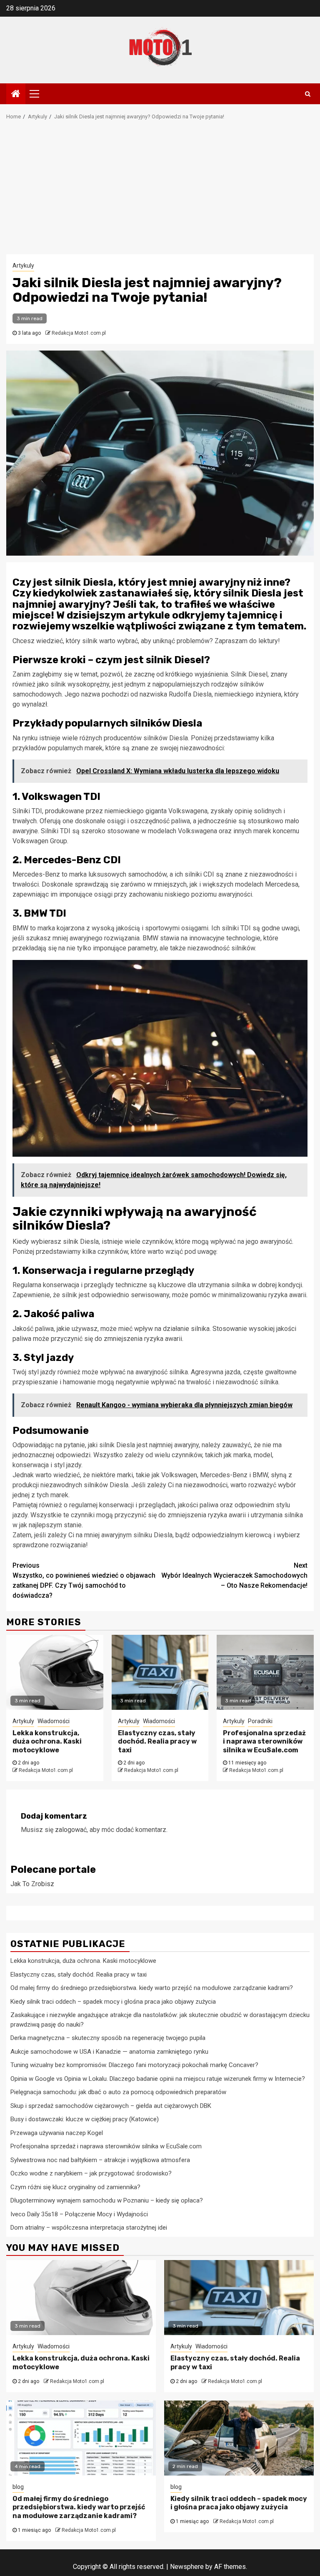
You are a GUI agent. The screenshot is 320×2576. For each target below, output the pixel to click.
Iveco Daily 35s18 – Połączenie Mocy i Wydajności (79, 2214)
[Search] (308, 94)
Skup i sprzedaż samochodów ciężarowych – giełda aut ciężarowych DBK (111, 2106)
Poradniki (260, 1721)
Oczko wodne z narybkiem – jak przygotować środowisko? (91, 2173)
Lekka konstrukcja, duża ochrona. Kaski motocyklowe (47, 1742)
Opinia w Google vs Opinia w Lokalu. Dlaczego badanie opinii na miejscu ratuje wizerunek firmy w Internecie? (158, 2079)
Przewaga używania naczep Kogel (57, 2133)
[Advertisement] (160, 192)
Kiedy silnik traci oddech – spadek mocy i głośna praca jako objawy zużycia (113, 2002)
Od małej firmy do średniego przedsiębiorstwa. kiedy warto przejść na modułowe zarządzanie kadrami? (152, 1988)
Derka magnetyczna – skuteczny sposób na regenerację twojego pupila (108, 2038)
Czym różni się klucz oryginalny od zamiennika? (75, 2187)
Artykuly (23, 266)
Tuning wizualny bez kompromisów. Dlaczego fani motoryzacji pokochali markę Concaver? (134, 2065)
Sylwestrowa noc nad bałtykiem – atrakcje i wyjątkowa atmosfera (100, 2160)
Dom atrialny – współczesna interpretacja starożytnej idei (89, 2228)
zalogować (71, 1830)
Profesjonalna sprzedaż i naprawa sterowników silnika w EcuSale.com (264, 1742)
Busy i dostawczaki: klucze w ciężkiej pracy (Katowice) (85, 2119)
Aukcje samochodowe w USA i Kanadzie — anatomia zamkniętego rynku (109, 2052)
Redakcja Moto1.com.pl (79, 333)
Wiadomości (54, 1721)
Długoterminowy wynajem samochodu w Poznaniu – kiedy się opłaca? (107, 2200)
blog (18, 2487)
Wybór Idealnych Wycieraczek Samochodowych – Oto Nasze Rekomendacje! (234, 1575)
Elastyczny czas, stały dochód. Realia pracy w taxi (157, 1742)
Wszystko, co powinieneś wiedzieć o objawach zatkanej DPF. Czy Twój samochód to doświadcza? (84, 1580)
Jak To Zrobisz (32, 1884)
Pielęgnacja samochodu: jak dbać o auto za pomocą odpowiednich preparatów (118, 2092)
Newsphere (187, 2567)
